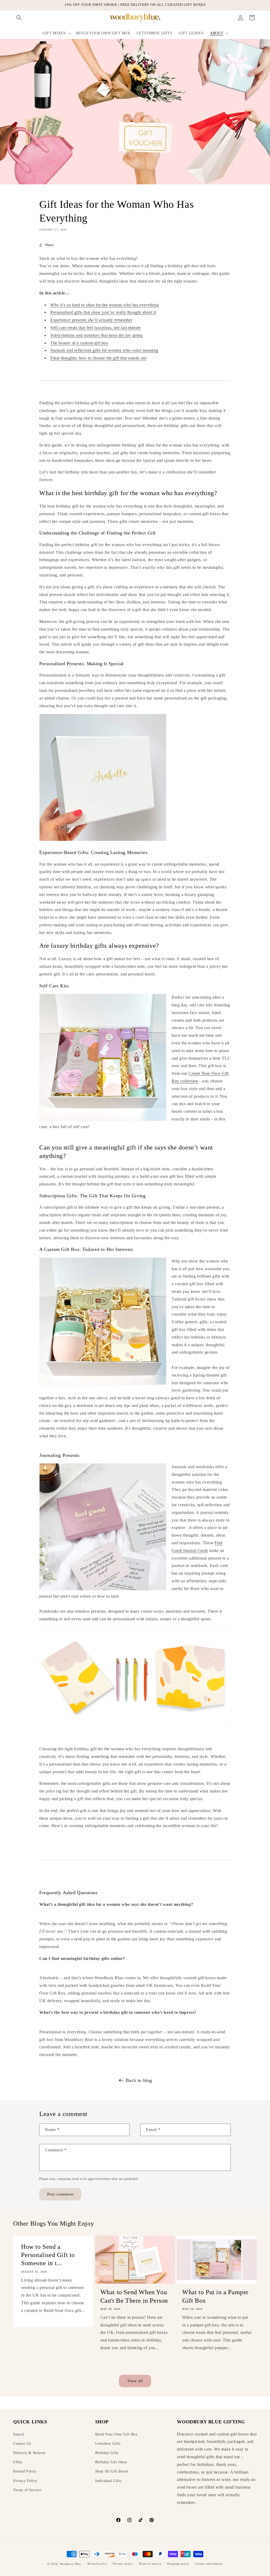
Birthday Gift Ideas (111, 2462)
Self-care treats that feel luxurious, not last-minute (96, 328)
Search (19, 2434)
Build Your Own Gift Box (116, 2434)
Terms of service (150, 2564)
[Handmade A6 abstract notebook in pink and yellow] (135, 1730)
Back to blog (139, 2080)
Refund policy (97, 2564)
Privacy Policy (25, 2481)
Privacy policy (123, 2564)
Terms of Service (27, 2490)
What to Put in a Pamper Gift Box (215, 2296)
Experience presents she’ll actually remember (91, 320)
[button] (19, 18)
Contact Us (22, 2444)
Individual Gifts (108, 2481)
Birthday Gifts (107, 2453)
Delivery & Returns (29, 2453)
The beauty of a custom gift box (79, 343)
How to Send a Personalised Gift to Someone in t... (48, 2255)
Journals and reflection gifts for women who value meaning (104, 350)
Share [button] (49, 245)
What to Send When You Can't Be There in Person (134, 2296)
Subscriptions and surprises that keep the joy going (97, 335)
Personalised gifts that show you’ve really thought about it (103, 312)
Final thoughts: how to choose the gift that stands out (98, 358)
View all (135, 2381)
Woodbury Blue (70, 2564)
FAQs (18, 2462)
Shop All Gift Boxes (112, 2471)
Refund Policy (25, 2471)
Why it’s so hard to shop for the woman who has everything (105, 305)
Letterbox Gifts (108, 2444)
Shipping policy (178, 2564)
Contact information (209, 2564)
